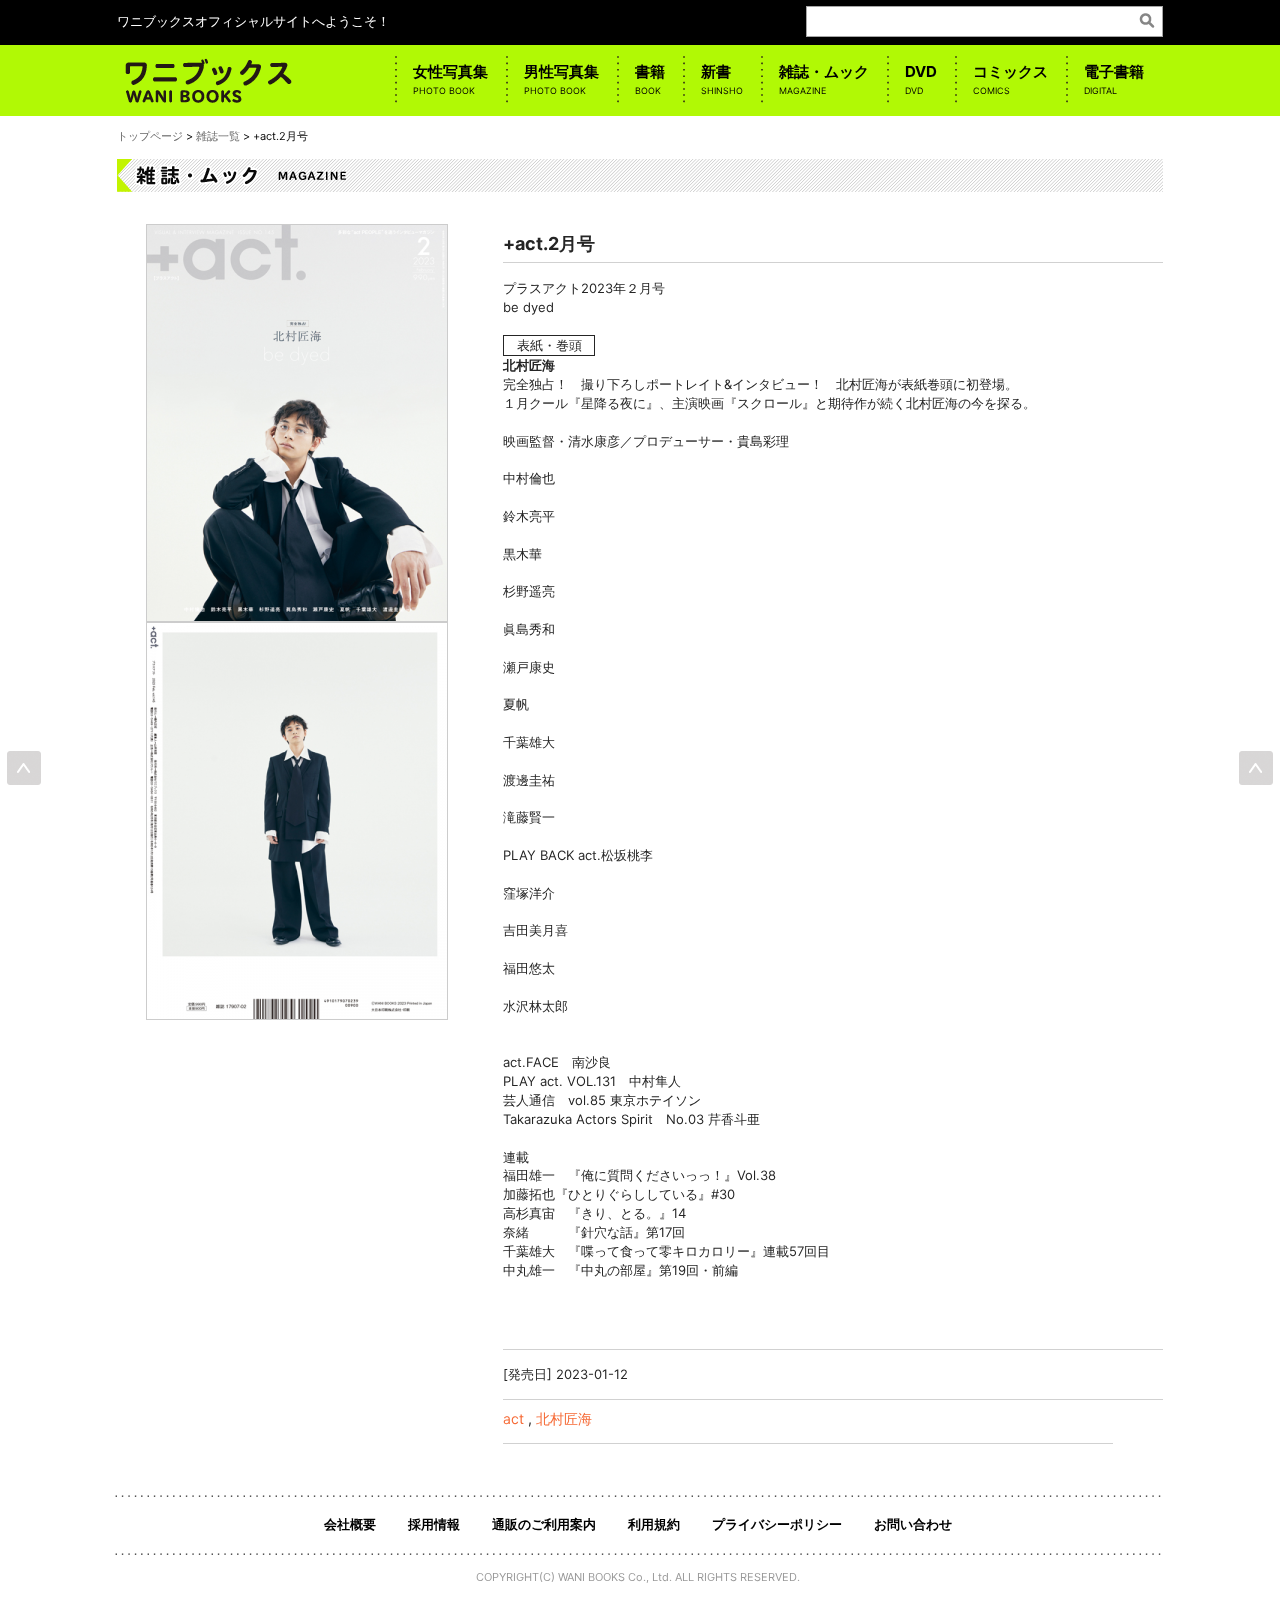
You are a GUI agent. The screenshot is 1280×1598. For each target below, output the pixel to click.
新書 (722, 79)
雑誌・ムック (824, 79)
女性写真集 (450, 79)
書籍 (650, 79)
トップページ (150, 136)
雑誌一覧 (218, 136)
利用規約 (654, 1524)
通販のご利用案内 (544, 1524)
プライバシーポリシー (777, 1524)
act (513, 1418)
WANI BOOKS (591, 1577)
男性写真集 (561, 79)
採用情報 (434, 1524)
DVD (921, 79)
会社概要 (350, 1524)
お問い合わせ (913, 1524)
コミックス (1010, 79)
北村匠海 (564, 1418)
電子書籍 (1114, 79)
